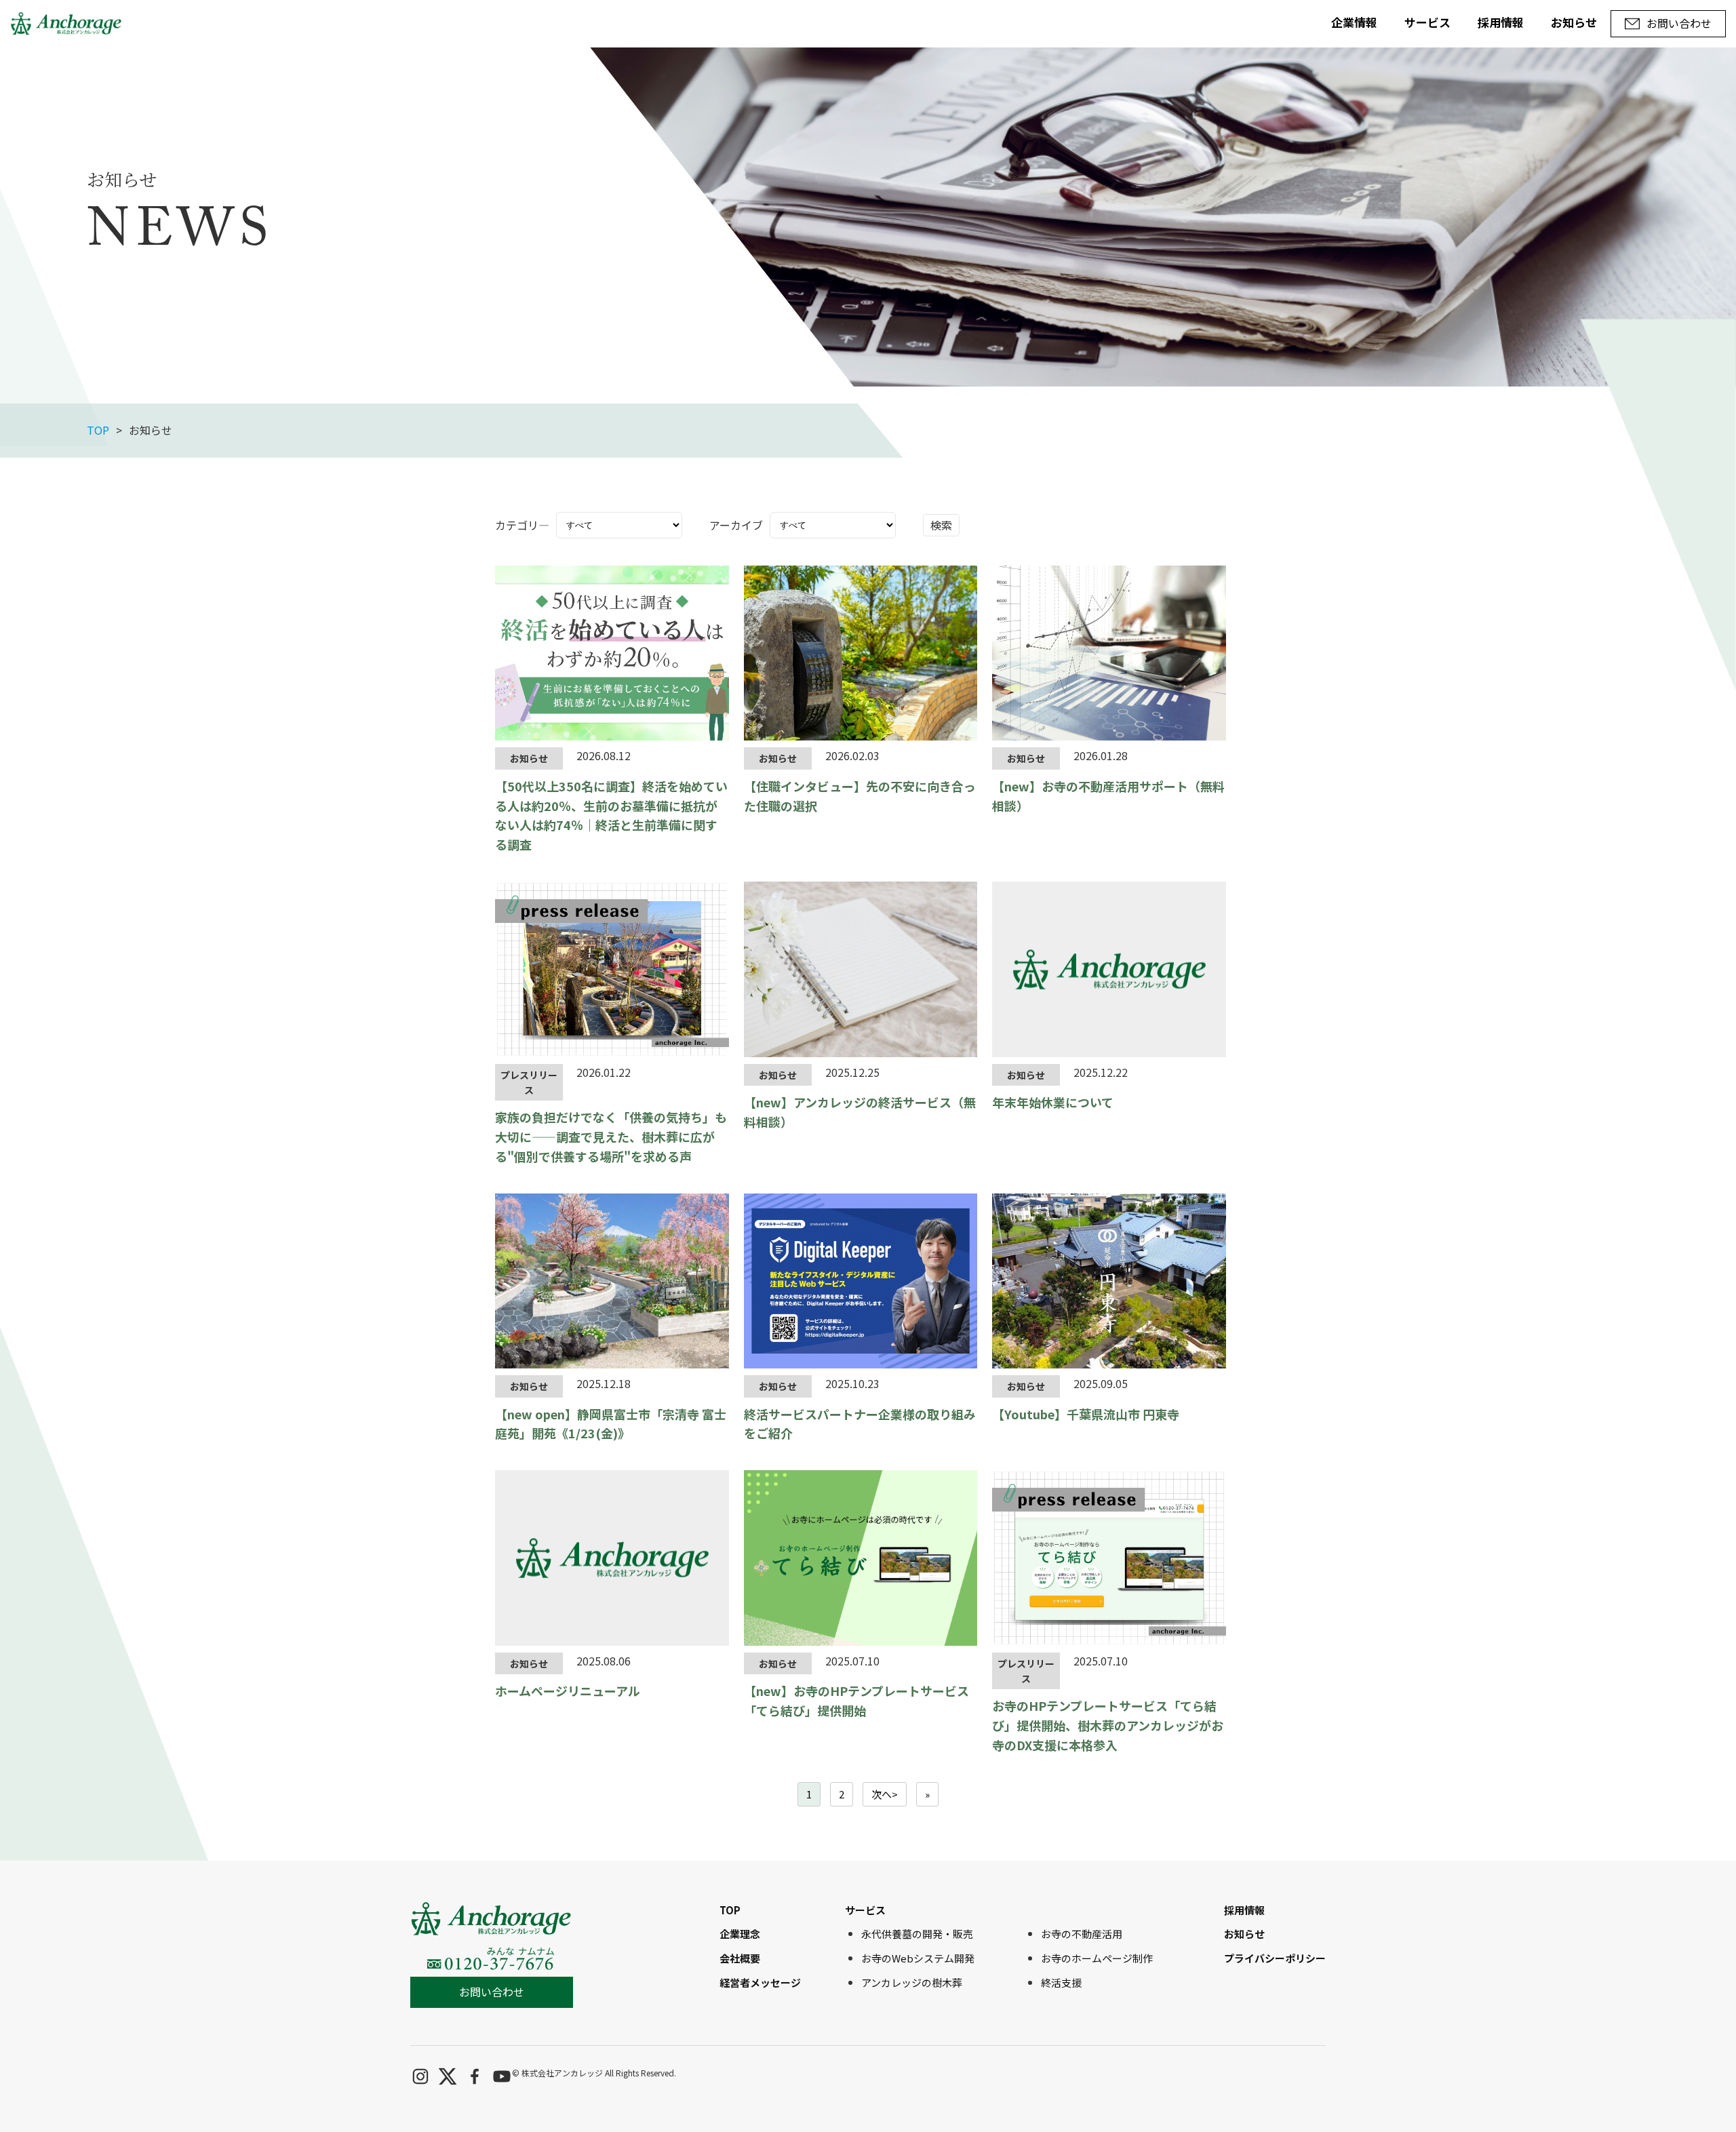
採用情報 (1501, 22)
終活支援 (1061, 1982)
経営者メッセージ (760, 1982)
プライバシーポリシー (1275, 1958)
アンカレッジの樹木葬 (912, 1982)
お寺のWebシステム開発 (918, 1958)
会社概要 (740, 1958)
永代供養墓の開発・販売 (917, 1934)
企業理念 (740, 1934)
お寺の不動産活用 (1082, 1934)
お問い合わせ (492, 1992)
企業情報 (1354, 22)
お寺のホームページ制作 (1097, 1958)
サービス (1427, 22)
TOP (98, 430)
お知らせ (1574, 22)
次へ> (885, 1794)
